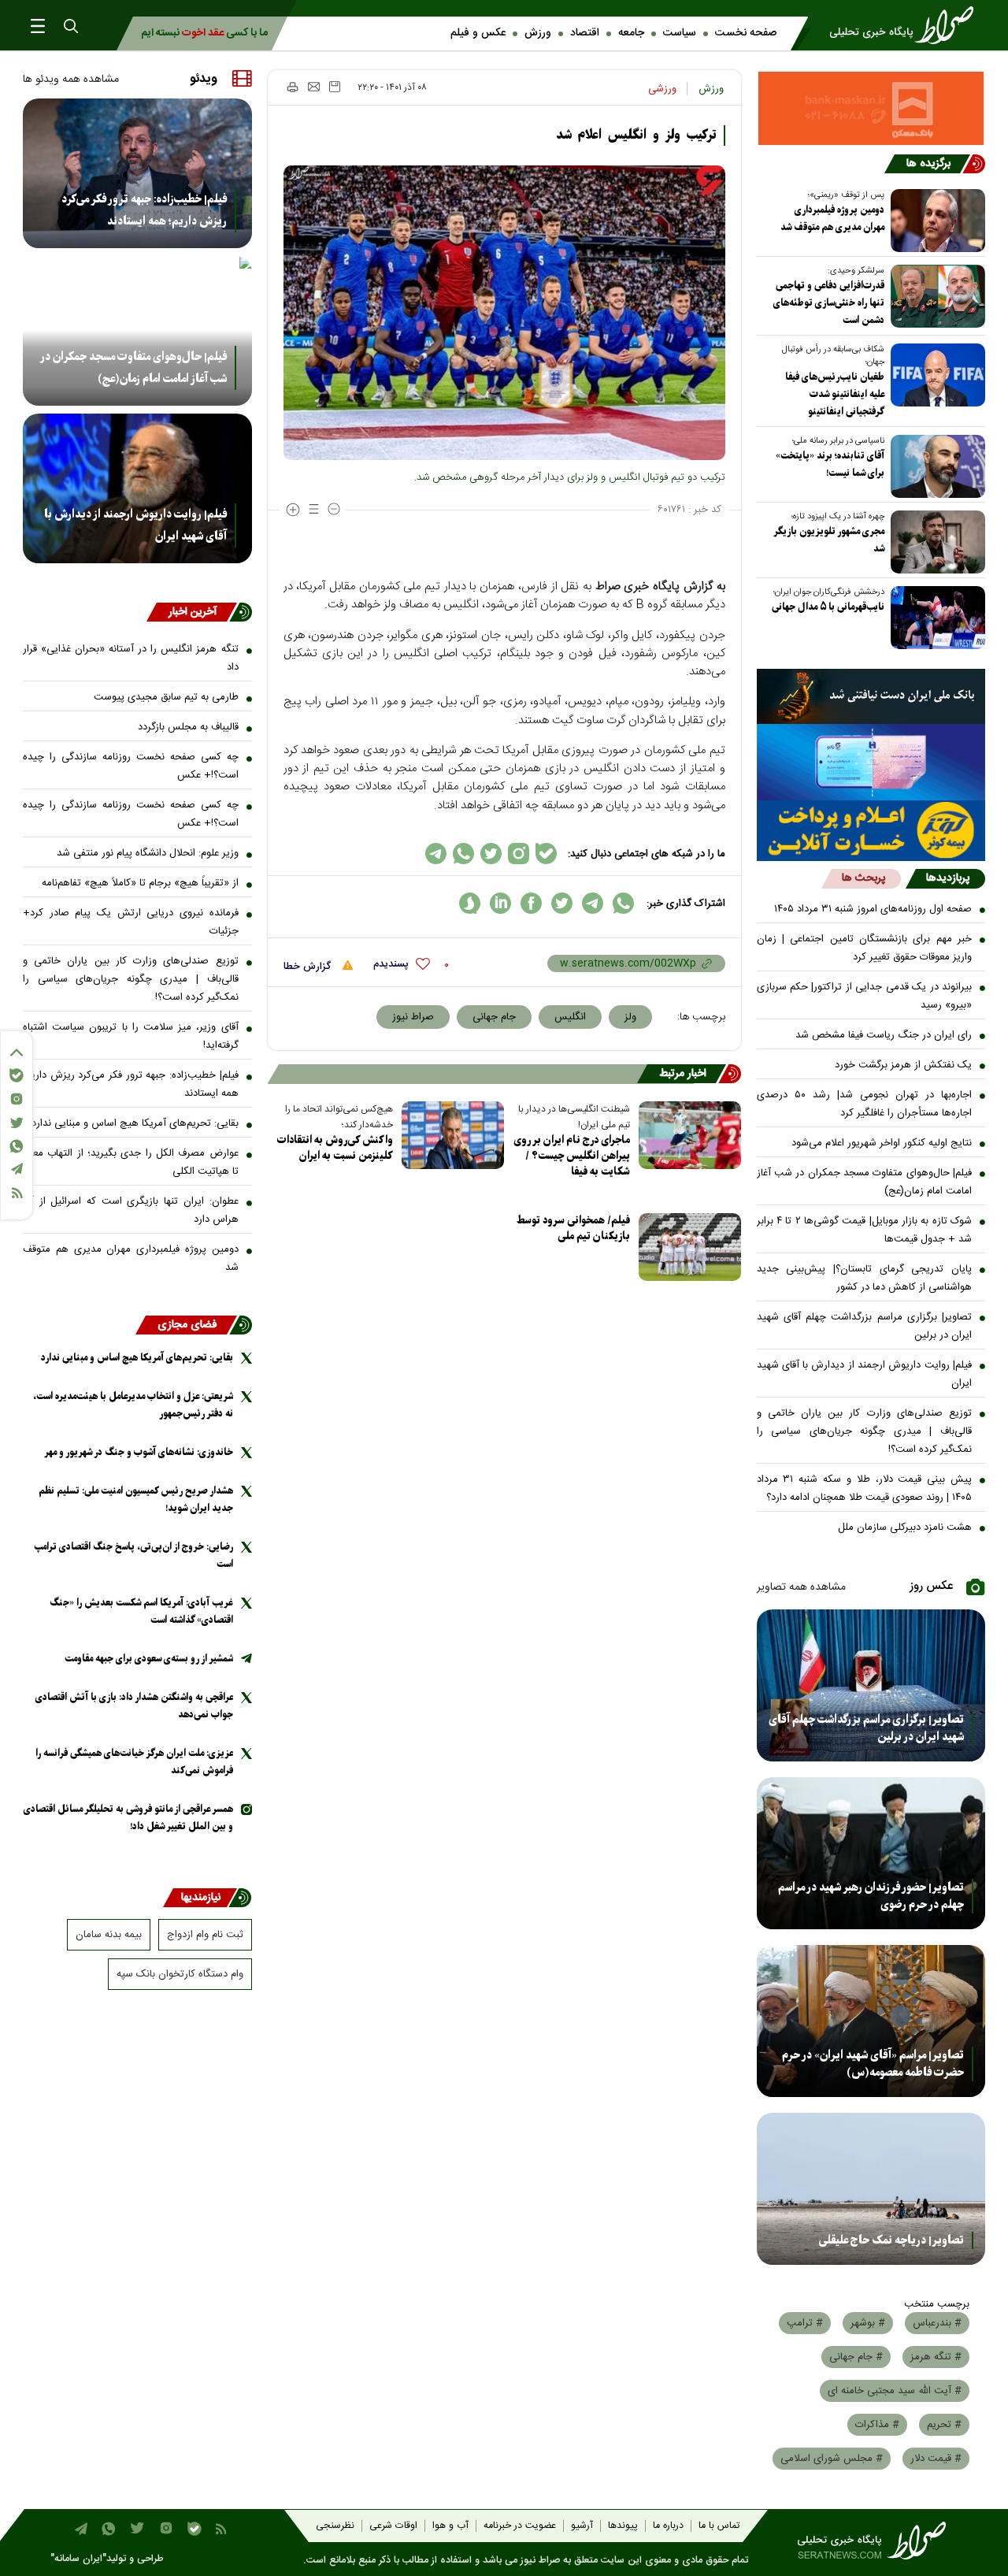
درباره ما (668, 2526)
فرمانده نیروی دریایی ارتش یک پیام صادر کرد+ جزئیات (131, 922)
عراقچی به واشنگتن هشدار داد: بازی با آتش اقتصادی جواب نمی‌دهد (134, 1706)
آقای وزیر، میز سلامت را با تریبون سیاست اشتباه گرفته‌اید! (131, 1036)
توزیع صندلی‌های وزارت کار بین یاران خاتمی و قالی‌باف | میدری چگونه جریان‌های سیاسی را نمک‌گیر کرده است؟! (865, 1431)
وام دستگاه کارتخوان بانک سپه (180, 1974)
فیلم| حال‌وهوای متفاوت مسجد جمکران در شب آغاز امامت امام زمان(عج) (865, 1182)
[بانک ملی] (871, 696)
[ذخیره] (335, 87)
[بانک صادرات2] (871, 762)
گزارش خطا (309, 967)
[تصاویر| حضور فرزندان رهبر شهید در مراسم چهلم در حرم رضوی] (871, 1853)
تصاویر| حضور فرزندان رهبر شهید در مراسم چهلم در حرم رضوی (871, 1896)
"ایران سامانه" (78, 2559)
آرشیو (582, 2526)
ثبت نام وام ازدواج (205, 1935)
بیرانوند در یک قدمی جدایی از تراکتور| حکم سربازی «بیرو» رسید (865, 996)
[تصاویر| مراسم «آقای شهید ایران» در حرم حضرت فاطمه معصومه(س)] (871, 2021)
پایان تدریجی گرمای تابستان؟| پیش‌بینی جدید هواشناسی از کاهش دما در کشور (865, 1278)
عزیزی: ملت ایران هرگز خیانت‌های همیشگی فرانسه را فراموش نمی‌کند (134, 1762)
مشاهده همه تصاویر (801, 1587)
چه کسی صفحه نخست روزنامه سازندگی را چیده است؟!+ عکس (131, 766)
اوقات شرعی (393, 2526)
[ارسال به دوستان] (314, 87)
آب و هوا (450, 2526)
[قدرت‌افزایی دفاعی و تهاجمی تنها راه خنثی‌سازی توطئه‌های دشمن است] (935, 296)
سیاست (680, 33)
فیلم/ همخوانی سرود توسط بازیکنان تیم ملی (573, 1229)
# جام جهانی (856, 2357)
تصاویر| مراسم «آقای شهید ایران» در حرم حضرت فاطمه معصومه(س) (873, 2064)
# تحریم (944, 2425)
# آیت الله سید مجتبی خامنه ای (895, 2391)
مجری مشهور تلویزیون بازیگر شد (829, 540)
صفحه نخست (746, 33)
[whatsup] (623, 903)
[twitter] (562, 903)
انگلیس (570, 1017)
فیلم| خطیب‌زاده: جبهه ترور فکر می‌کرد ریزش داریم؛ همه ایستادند (144, 210)
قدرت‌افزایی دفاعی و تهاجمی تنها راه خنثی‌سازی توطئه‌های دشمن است (829, 303)
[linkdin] (500, 903)
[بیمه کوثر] (871, 831)
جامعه (631, 33)
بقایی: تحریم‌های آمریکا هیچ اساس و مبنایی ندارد (135, 1123)
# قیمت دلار (936, 2459)
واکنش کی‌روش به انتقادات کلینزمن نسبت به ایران (335, 1148)
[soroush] (470, 903)
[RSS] (17, 1193)
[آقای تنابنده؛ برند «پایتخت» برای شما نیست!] (935, 466)
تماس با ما (719, 2526)
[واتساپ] (17, 1146)
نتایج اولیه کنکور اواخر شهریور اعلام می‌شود (882, 1143)
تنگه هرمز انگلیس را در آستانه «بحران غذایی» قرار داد (131, 658)
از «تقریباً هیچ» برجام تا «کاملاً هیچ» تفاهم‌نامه (140, 883)
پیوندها (623, 2526)
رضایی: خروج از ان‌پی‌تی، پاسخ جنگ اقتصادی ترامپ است (133, 1555)
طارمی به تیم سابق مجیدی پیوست (166, 697)
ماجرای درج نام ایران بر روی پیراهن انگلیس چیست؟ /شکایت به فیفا (572, 1156)
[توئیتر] (17, 1123)
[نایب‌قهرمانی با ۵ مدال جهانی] (935, 618)
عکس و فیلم (478, 33)
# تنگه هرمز (936, 2357)
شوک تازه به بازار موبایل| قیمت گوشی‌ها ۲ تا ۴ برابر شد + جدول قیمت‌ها (865, 1230)
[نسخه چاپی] (292, 87)
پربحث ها (863, 878)
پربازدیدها (948, 878)
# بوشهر (868, 2323)
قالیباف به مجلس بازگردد (188, 727)
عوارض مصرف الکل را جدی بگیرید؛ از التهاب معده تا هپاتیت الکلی (131, 1162)
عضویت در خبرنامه (520, 2526)
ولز (630, 1017)
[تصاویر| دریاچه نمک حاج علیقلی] (871, 2189)
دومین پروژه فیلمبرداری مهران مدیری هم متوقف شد (832, 219)
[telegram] (593, 903)
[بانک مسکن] (871, 108)
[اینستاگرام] (17, 1099)
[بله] (17, 1075)
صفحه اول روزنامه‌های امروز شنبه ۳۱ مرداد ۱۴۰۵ (873, 909)
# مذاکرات (877, 2425)
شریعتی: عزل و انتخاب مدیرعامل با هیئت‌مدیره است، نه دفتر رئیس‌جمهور (133, 1405)
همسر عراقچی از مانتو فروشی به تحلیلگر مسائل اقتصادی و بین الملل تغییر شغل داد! (128, 1818)
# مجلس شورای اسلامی (832, 2459)
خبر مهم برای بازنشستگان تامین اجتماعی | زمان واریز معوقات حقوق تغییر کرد (865, 948)
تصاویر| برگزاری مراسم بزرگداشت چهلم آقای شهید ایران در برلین (865, 1326)
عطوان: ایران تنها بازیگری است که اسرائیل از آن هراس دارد (131, 1210)
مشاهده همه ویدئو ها (71, 80)
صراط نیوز (413, 1017)
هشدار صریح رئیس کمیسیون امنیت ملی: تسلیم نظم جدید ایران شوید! (136, 1500)
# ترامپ (805, 2323)
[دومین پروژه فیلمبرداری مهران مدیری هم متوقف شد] (935, 221)
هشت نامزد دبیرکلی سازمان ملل (905, 1527)
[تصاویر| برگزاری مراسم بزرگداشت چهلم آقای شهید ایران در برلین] (871, 1685)
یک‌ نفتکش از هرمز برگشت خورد (903, 1065)
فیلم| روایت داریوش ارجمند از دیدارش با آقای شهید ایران (865, 1374)
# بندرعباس (937, 2323)
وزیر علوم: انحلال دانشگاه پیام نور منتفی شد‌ (148, 853)
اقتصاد (585, 33)
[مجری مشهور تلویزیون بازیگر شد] (935, 542)
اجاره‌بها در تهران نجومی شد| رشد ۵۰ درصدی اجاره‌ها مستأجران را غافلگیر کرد (865, 1104)
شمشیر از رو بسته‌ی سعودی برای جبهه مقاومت (149, 1659)
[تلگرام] (17, 1169)
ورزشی (662, 89)
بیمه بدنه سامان (109, 1935)
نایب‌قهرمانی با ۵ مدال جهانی (828, 607)
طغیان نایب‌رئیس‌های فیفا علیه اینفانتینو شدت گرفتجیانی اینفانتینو (835, 394)
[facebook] (531, 903)
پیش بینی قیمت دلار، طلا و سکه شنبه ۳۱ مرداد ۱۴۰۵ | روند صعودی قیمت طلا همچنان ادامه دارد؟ (865, 1488)
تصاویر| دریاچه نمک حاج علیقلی (891, 2240)
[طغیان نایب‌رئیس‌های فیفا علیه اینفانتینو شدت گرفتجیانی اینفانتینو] (935, 375)
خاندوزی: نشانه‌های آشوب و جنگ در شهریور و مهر (139, 1452)
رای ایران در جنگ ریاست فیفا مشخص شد (884, 1035)
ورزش (538, 33)
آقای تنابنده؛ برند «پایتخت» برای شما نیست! (830, 464)
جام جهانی (494, 1017)
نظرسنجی (335, 2526)
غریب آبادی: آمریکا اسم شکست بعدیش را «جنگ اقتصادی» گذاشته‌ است (141, 1611)
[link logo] (906, 25)
